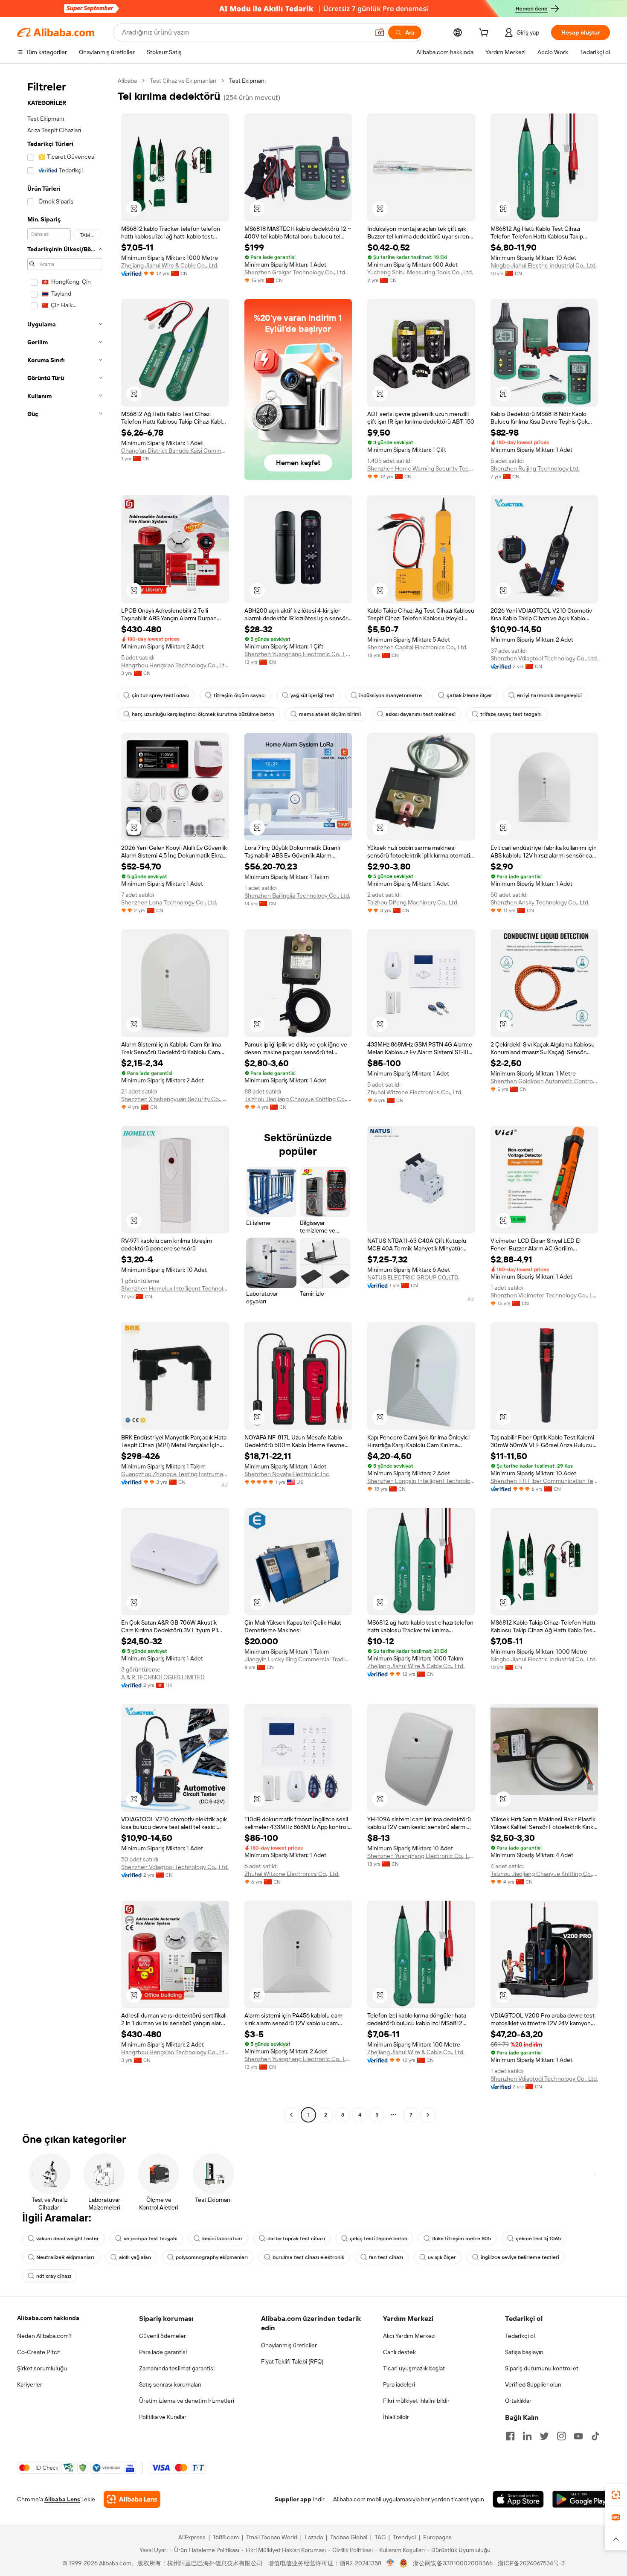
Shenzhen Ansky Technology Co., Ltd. (540, 902)
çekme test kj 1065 (538, 2239)
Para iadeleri (399, 2384)
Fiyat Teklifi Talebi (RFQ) (292, 2361)
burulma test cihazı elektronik (308, 2257)
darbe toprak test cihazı (296, 2239)
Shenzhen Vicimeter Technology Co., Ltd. (544, 1295)
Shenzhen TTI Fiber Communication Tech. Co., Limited (544, 1481)
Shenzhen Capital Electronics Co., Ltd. (417, 647)
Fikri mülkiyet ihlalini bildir (416, 2401)
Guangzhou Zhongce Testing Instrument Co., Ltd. (175, 1474)
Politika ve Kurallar (163, 2417)
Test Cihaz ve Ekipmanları (183, 81)
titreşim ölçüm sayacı (240, 695)
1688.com (226, 2537)
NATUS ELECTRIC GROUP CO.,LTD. (413, 1277)
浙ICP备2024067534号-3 (531, 2563)
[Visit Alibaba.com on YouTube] (578, 2436)
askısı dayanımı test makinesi (421, 714)
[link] (616, 2495)
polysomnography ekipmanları (212, 2257)
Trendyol (404, 2537)
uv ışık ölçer (442, 2257)
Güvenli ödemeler (163, 2336)
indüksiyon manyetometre (390, 695)
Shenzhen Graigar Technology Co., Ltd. (295, 272)
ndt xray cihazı (54, 2276)
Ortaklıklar (518, 2401)
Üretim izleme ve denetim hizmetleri (187, 2401)
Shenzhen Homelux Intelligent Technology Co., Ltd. (175, 1288)
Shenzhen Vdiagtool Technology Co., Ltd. (544, 658)
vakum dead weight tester (68, 2239)
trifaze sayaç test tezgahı (511, 714)
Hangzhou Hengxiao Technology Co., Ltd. (175, 665)
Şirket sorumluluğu (42, 2368)
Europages (437, 2537)
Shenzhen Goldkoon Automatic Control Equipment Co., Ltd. (544, 1081)
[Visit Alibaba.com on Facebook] (510, 2436)
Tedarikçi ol (520, 2336)
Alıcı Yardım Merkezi (409, 2336)
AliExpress (192, 2537)
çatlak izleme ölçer (469, 695)
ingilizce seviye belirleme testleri (520, 2257)
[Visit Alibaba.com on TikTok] (595, 2436)
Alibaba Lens (62, 2499)
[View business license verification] (390, 2563)
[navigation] (65, 1099)
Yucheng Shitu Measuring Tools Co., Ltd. (420, 272)
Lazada (314, 2537)
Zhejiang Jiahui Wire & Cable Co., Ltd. (170, 265)
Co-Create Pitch (39, 2352)
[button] (380, 32)
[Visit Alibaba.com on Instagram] (561, 2436)
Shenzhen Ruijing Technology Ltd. (535, 468)
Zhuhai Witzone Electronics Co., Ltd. (415, 1092)
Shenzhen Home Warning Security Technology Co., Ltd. (421, 468)
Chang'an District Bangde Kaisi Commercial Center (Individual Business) (175, 451)
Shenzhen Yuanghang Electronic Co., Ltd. (298, 654)
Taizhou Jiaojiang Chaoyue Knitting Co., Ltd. (298, 1099)
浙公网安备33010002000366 (453, 2563)
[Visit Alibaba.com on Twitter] (544, 2436)
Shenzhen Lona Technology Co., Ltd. (169, 902)
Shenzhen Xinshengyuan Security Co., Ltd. (175, 1099)
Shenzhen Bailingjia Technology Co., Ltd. (297, 895)
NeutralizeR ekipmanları (65, 2257)
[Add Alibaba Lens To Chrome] (132, 2499)
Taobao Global (349, 2537)
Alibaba (127, 81)
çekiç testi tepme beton (379, 2239)
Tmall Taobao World (272, 2537)
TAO (380, 2537)
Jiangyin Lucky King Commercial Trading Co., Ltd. (298, 1659)
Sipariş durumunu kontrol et (542, 2368)
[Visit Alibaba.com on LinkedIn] (527, 2436)
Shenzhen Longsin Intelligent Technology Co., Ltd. (421, 1481)
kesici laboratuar (222, 2239)
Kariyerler (30, 2384)
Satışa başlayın (524, 2352)
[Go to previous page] (291, 2115)
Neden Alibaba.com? (44, 2336)
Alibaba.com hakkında (48, 2318)
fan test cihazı (386, 2257)
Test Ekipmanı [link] (247, 81)
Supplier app (293, 2499)
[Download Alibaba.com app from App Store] (518, 2499)
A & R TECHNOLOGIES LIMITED (163, 1677)
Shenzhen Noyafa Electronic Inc (287, 1474)
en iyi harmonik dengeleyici (549, 695)
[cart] (485, 34)
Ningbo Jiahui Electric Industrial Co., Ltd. (544, 265)
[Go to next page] (428, 2115)
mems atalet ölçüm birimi (330, 714)
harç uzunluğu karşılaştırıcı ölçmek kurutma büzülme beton (203, 714)
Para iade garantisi (163, 2352)
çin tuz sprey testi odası (160, 695)
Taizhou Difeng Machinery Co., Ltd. (413, 902)
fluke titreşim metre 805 (462, 2239)
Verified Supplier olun (533, 2384)
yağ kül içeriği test (312, 695)
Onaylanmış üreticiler (289, 2345)
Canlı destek (399, 2352)
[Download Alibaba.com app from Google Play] (581, 2499)
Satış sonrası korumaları (170, 2384)
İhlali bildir (396, 2417)
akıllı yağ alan (135, 2257)
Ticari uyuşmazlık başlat (414, 2368)
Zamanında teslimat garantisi (177, 2368)
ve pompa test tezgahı (151, 2239)
